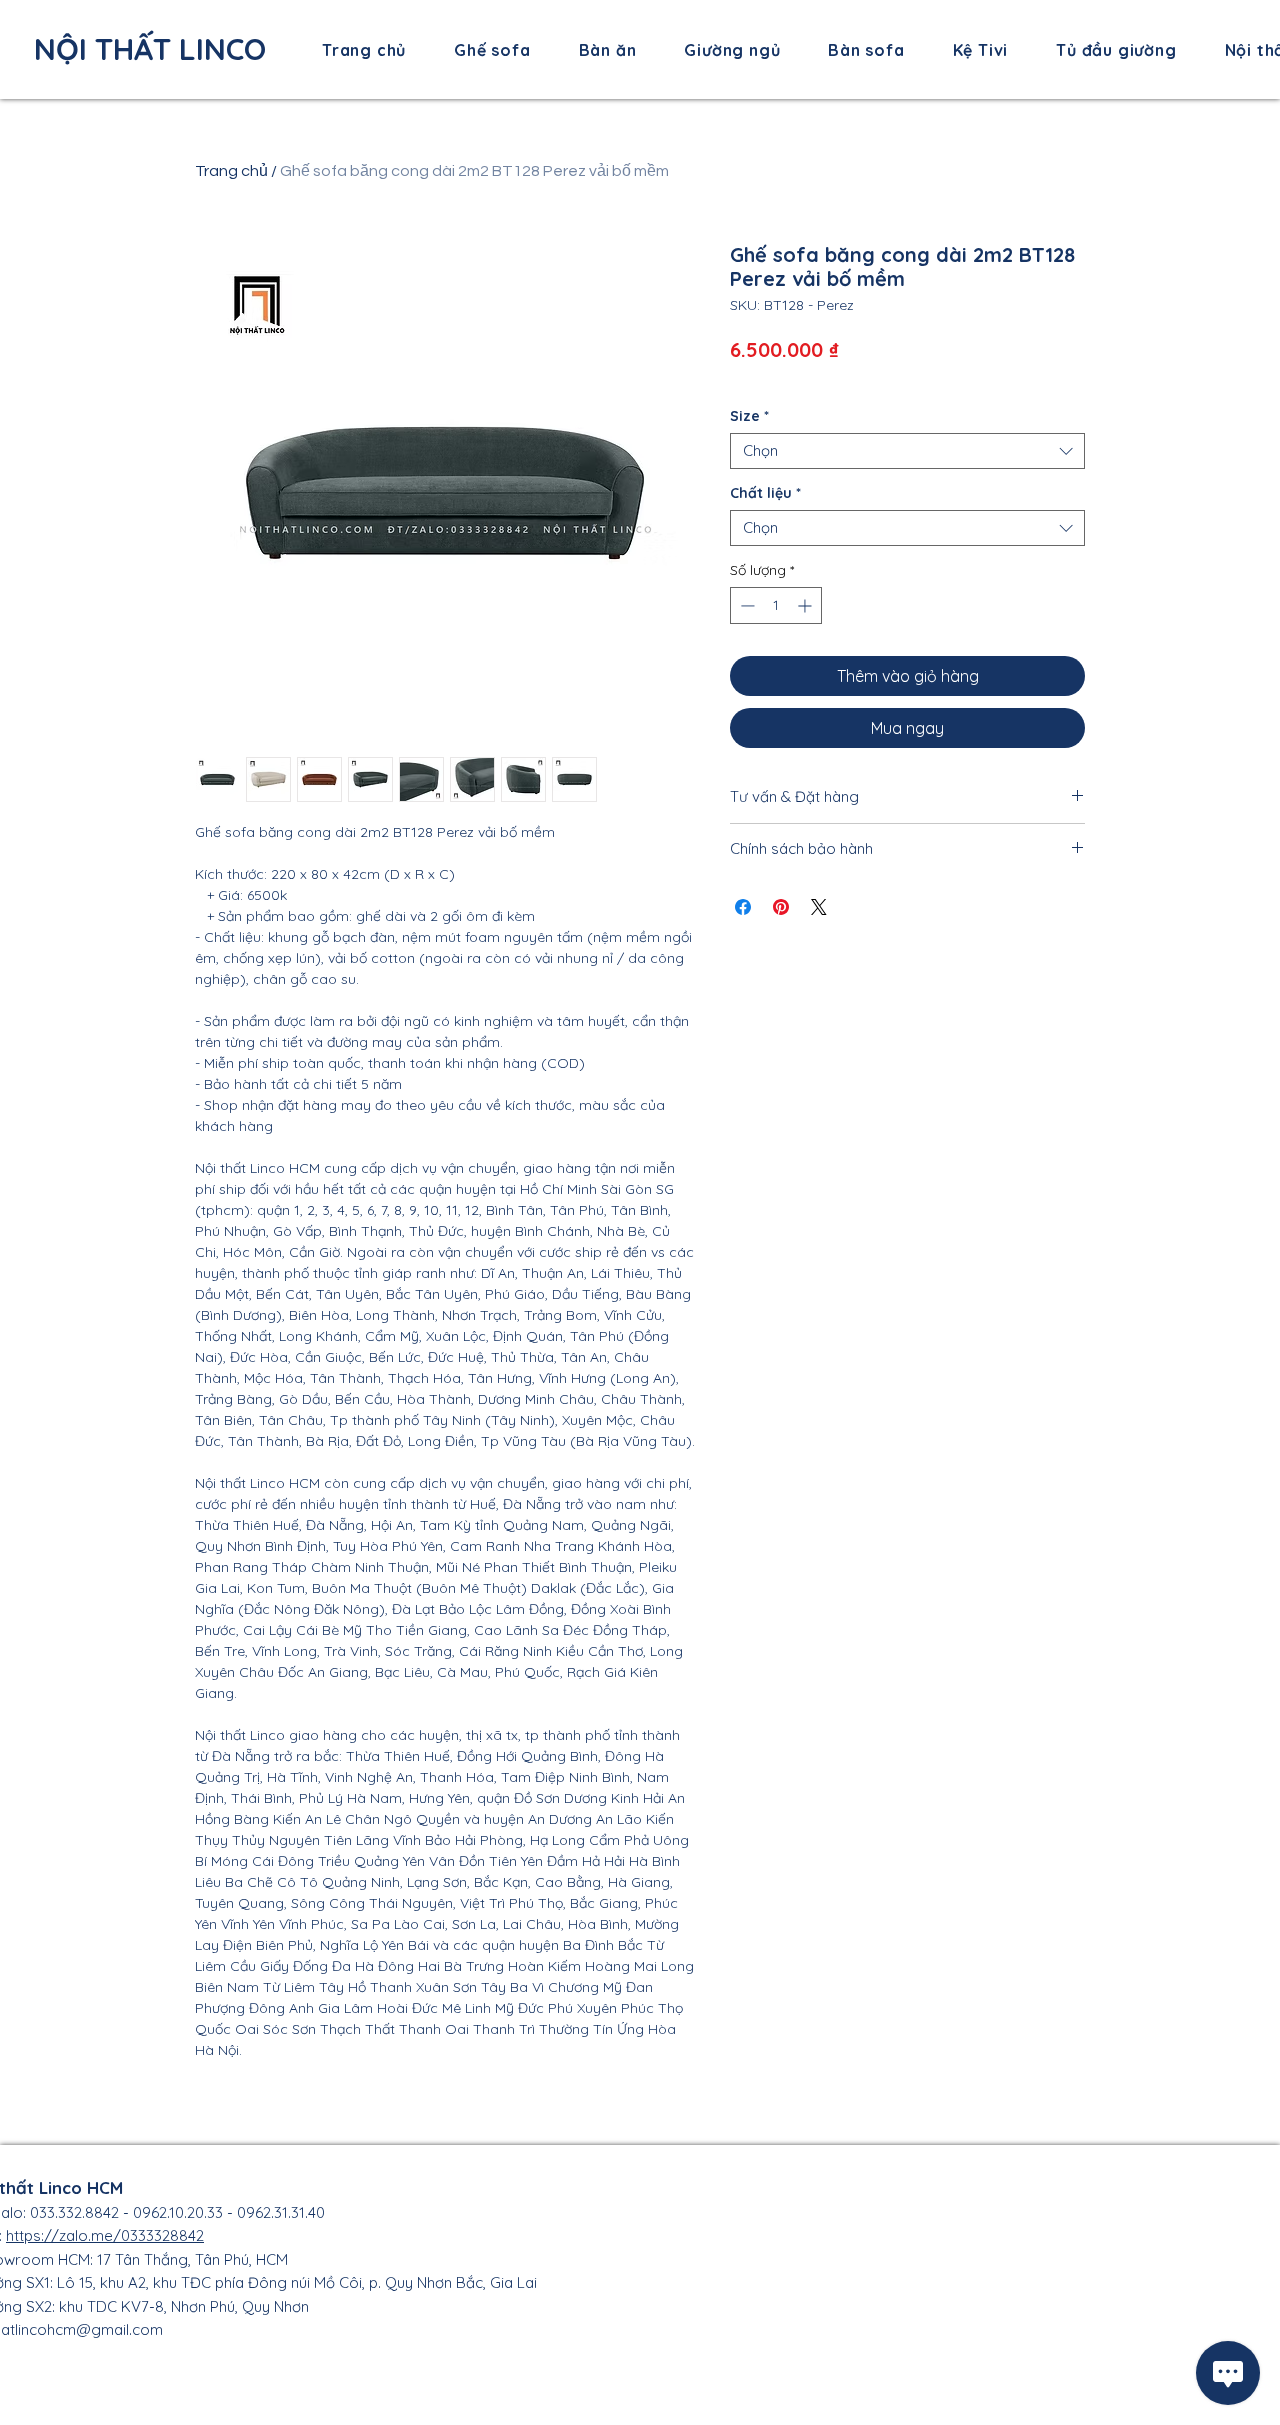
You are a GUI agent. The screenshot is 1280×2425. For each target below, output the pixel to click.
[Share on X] (819, 907)
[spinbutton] (776, 605)
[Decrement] (745, 605)
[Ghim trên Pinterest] (781, 907)
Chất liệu (765, 493)
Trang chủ (231, 171)
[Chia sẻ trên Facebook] (743, 907)
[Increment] (806, 605)
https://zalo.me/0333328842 (105, 2235)
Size (749, 416)
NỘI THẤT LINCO (150, 49)
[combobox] (907, 451)
